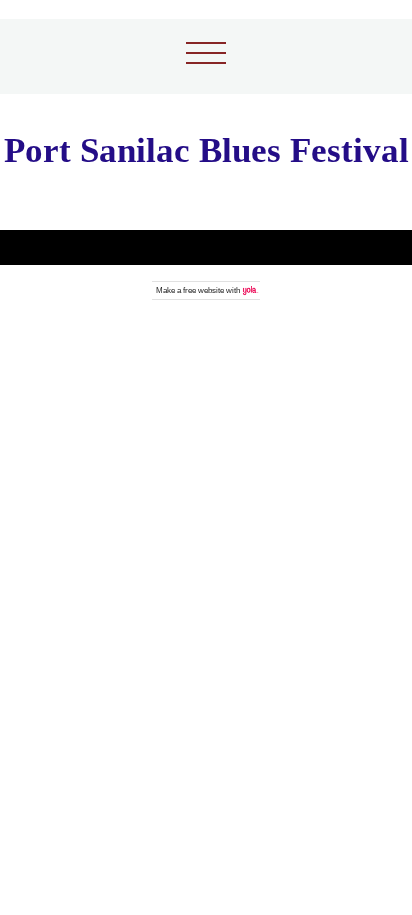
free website (203, 290)
